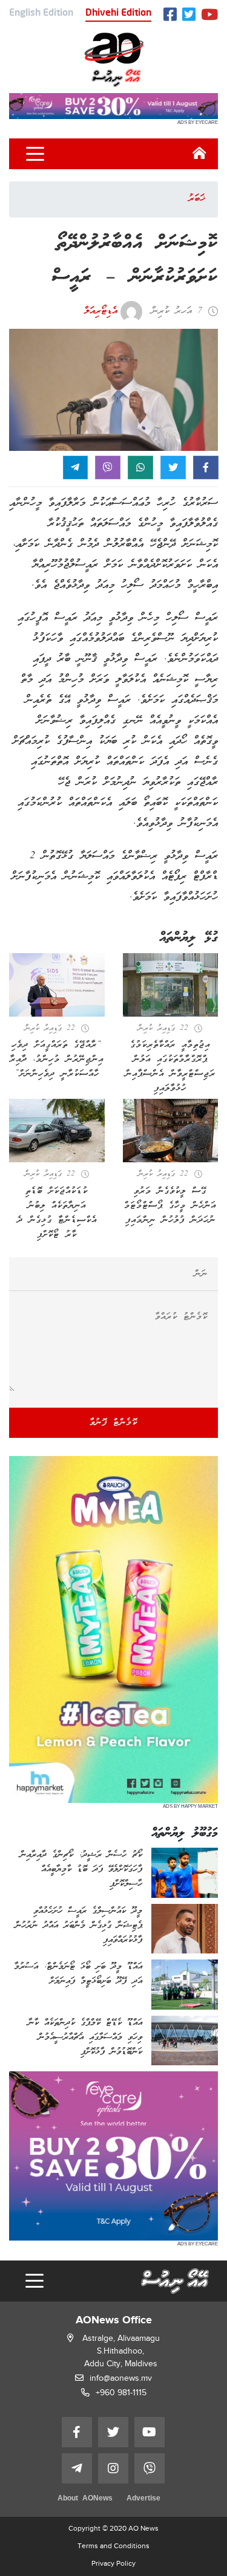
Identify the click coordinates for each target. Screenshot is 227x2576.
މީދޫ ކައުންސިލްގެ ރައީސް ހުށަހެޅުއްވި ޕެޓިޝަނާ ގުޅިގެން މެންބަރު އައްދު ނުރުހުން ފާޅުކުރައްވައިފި (79, 1926)
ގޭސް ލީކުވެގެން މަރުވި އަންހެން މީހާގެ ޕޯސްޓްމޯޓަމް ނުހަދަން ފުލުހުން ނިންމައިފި (170, 1206)
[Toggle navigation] (35, 154)
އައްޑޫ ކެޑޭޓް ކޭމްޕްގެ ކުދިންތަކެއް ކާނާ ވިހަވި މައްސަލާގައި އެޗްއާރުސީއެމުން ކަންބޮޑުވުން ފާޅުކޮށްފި (85, 2037)
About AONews (85, 2499)
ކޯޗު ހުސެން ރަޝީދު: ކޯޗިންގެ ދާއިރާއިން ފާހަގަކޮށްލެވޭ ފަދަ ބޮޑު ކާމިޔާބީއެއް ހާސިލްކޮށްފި (81, 1869)
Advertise (143, 2499)
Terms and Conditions (113, 2546)
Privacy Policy (113, 2563)
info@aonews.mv (121, 2378)
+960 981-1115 (121, 2393)
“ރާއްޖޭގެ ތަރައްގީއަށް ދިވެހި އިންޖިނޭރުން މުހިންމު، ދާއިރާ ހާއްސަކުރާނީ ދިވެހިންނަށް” (57, 1060)
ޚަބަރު (197, 199)
